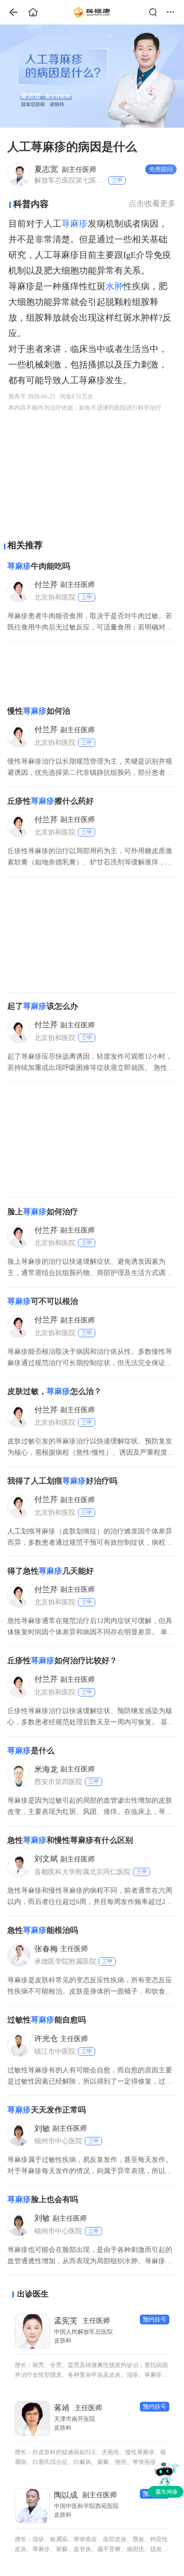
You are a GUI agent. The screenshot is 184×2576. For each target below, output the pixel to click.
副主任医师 (65, 169)
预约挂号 (155, 2320)
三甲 (117, 180)
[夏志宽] (18, 174)
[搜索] (156, 12)
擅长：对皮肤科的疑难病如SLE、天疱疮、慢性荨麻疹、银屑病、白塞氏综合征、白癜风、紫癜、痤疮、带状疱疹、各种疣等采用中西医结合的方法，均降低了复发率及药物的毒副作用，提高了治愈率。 (91, 2458)
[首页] (10, 12)
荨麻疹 (75, 224)
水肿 (114, 286)
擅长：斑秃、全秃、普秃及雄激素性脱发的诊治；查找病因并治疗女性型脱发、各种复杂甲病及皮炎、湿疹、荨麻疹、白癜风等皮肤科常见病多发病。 (91, 2371)
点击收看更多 (152, 203)
